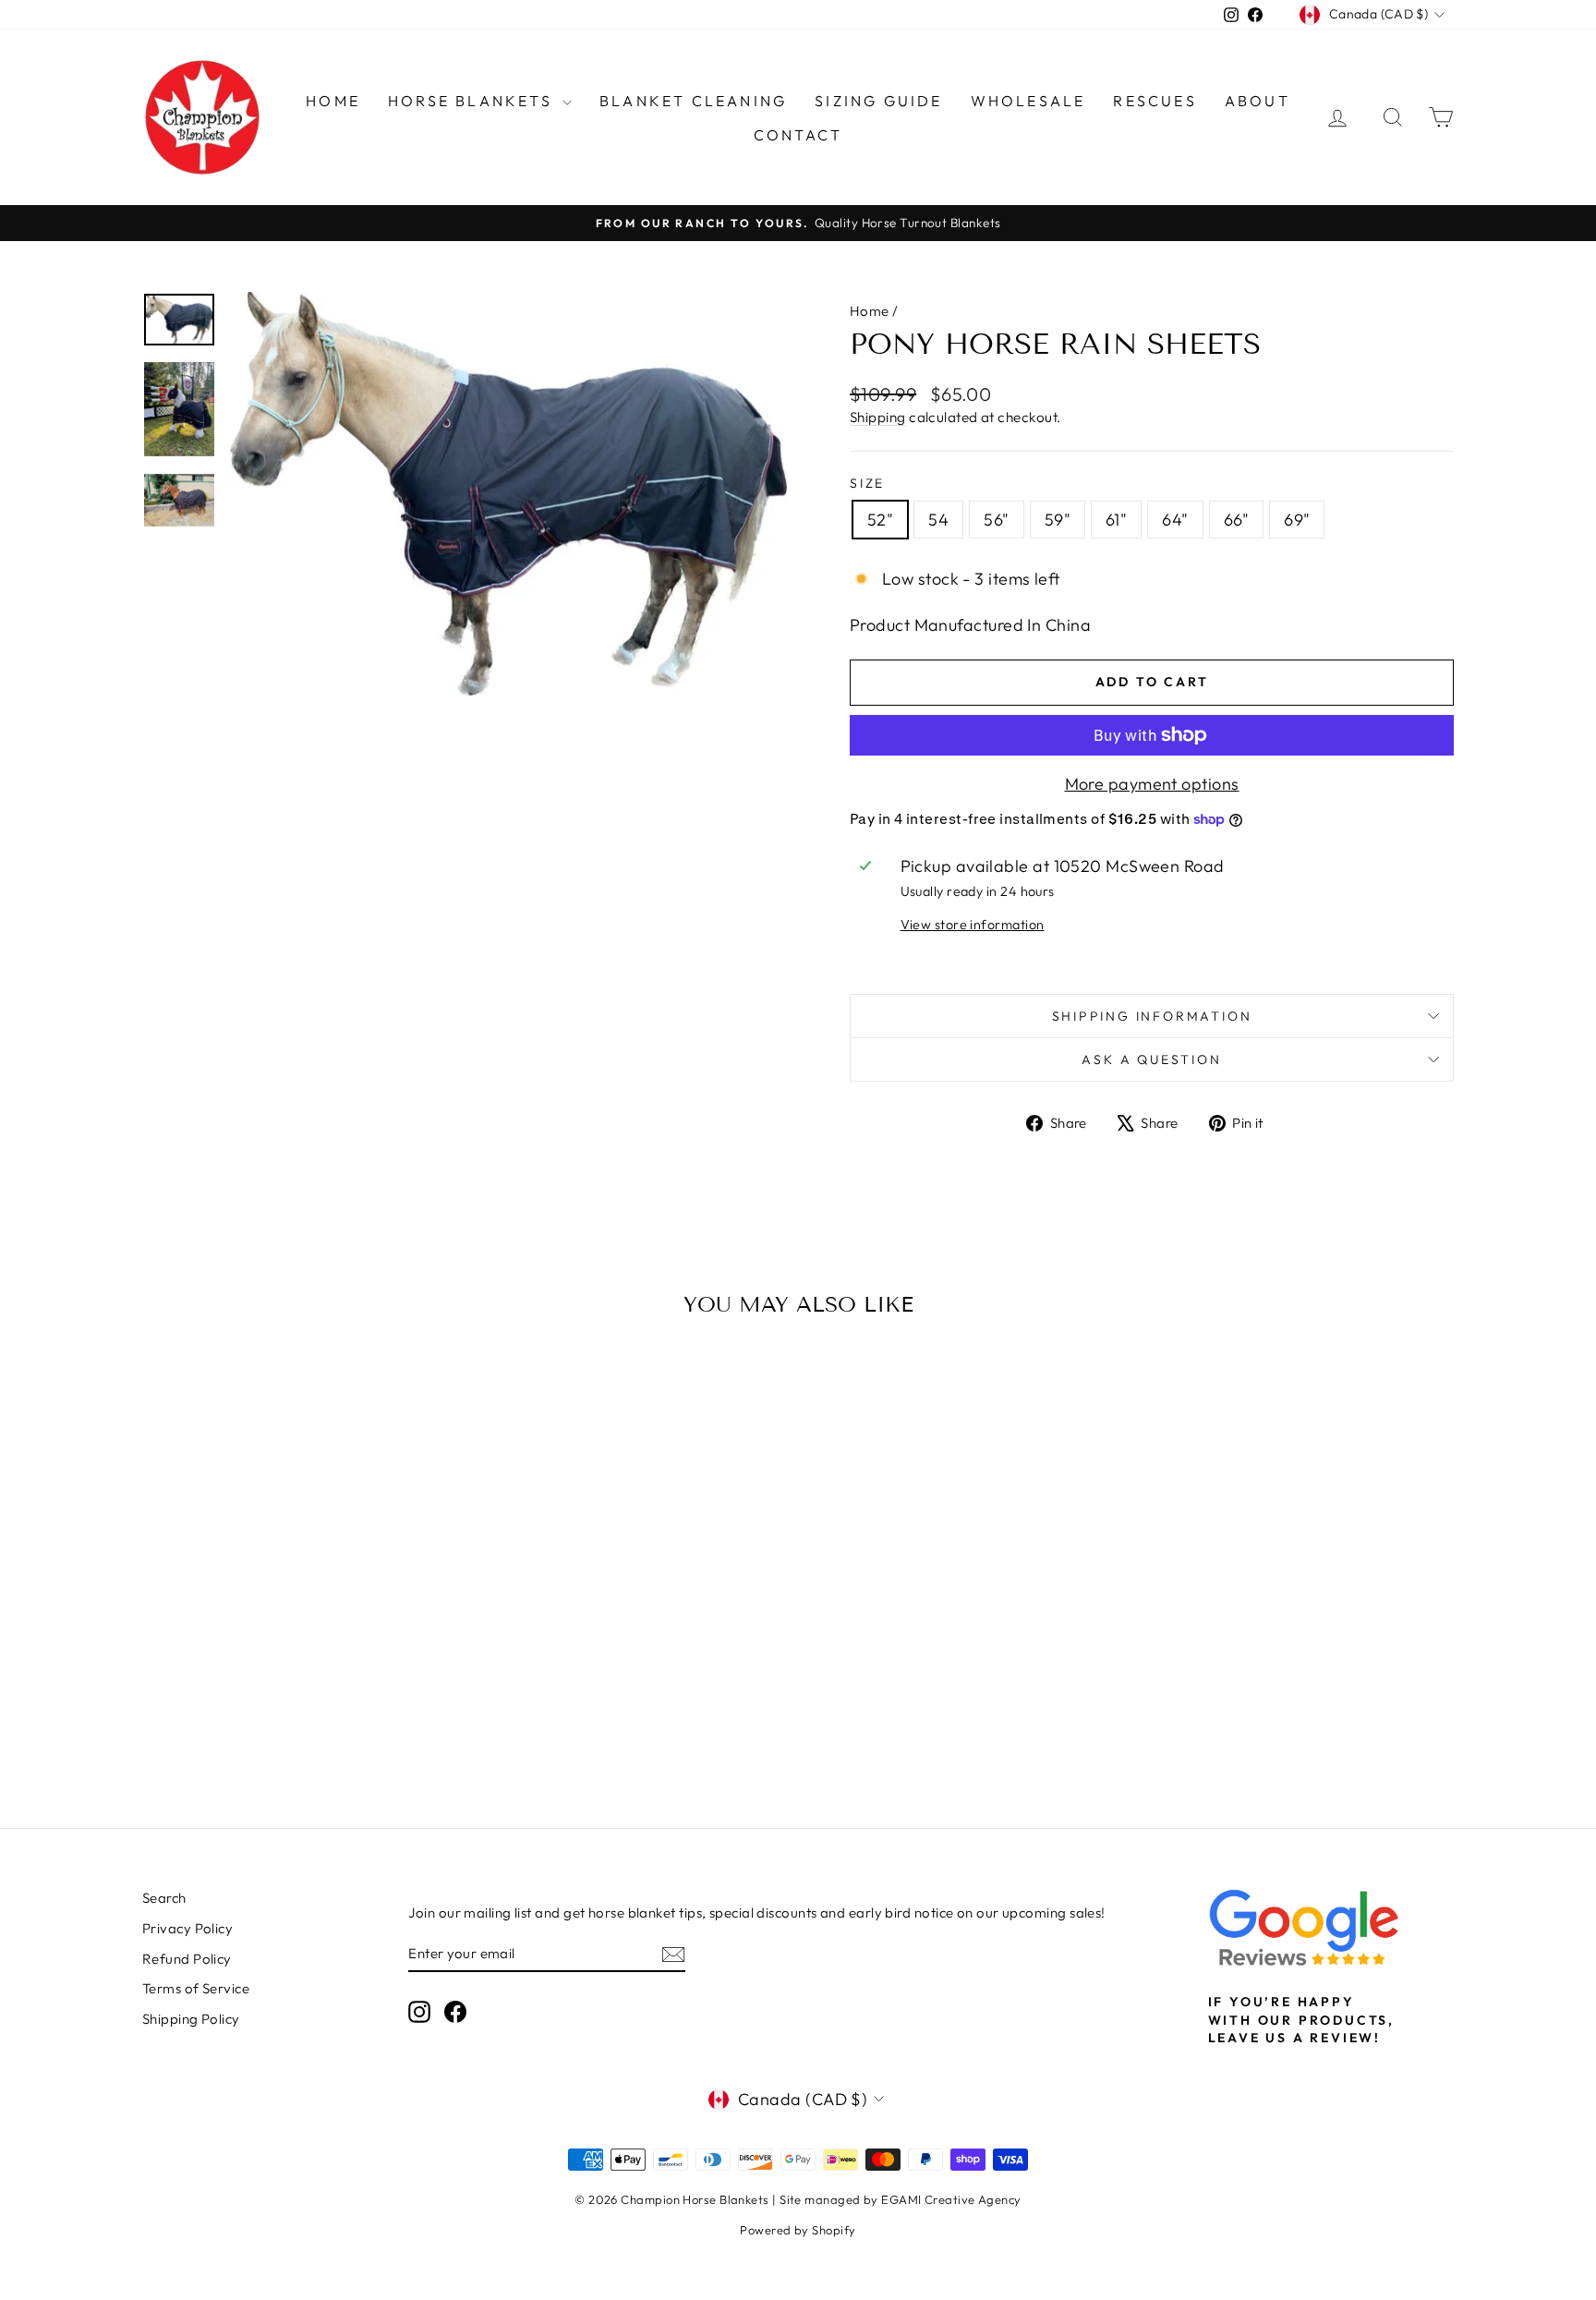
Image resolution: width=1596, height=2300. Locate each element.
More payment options (1152, 784)
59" (1058, 520)
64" (1175, 520)
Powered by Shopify (798, 2230)
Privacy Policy (187, 1928)
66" (1236, 520)
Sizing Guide (878, 101)
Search (164, 1898)
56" (996, 520)
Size (867, 483)
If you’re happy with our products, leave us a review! (1301, 2020)
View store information (973, 925)
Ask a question (1151, 1059)
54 (938, 520)
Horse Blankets (473, 101)
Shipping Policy (191, 2019)
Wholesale (1028, 101)
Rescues (1155, 101)
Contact (798, 135)
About (1257, 101)
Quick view (298, 1654)
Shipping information (1152, 1016)
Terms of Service (196, 1988)
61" (1116, 520)
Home (333, 101)
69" (1297, 520)
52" (880, 520)
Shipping (878, 417)
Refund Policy (187, 1959)
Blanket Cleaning (693, 101)
